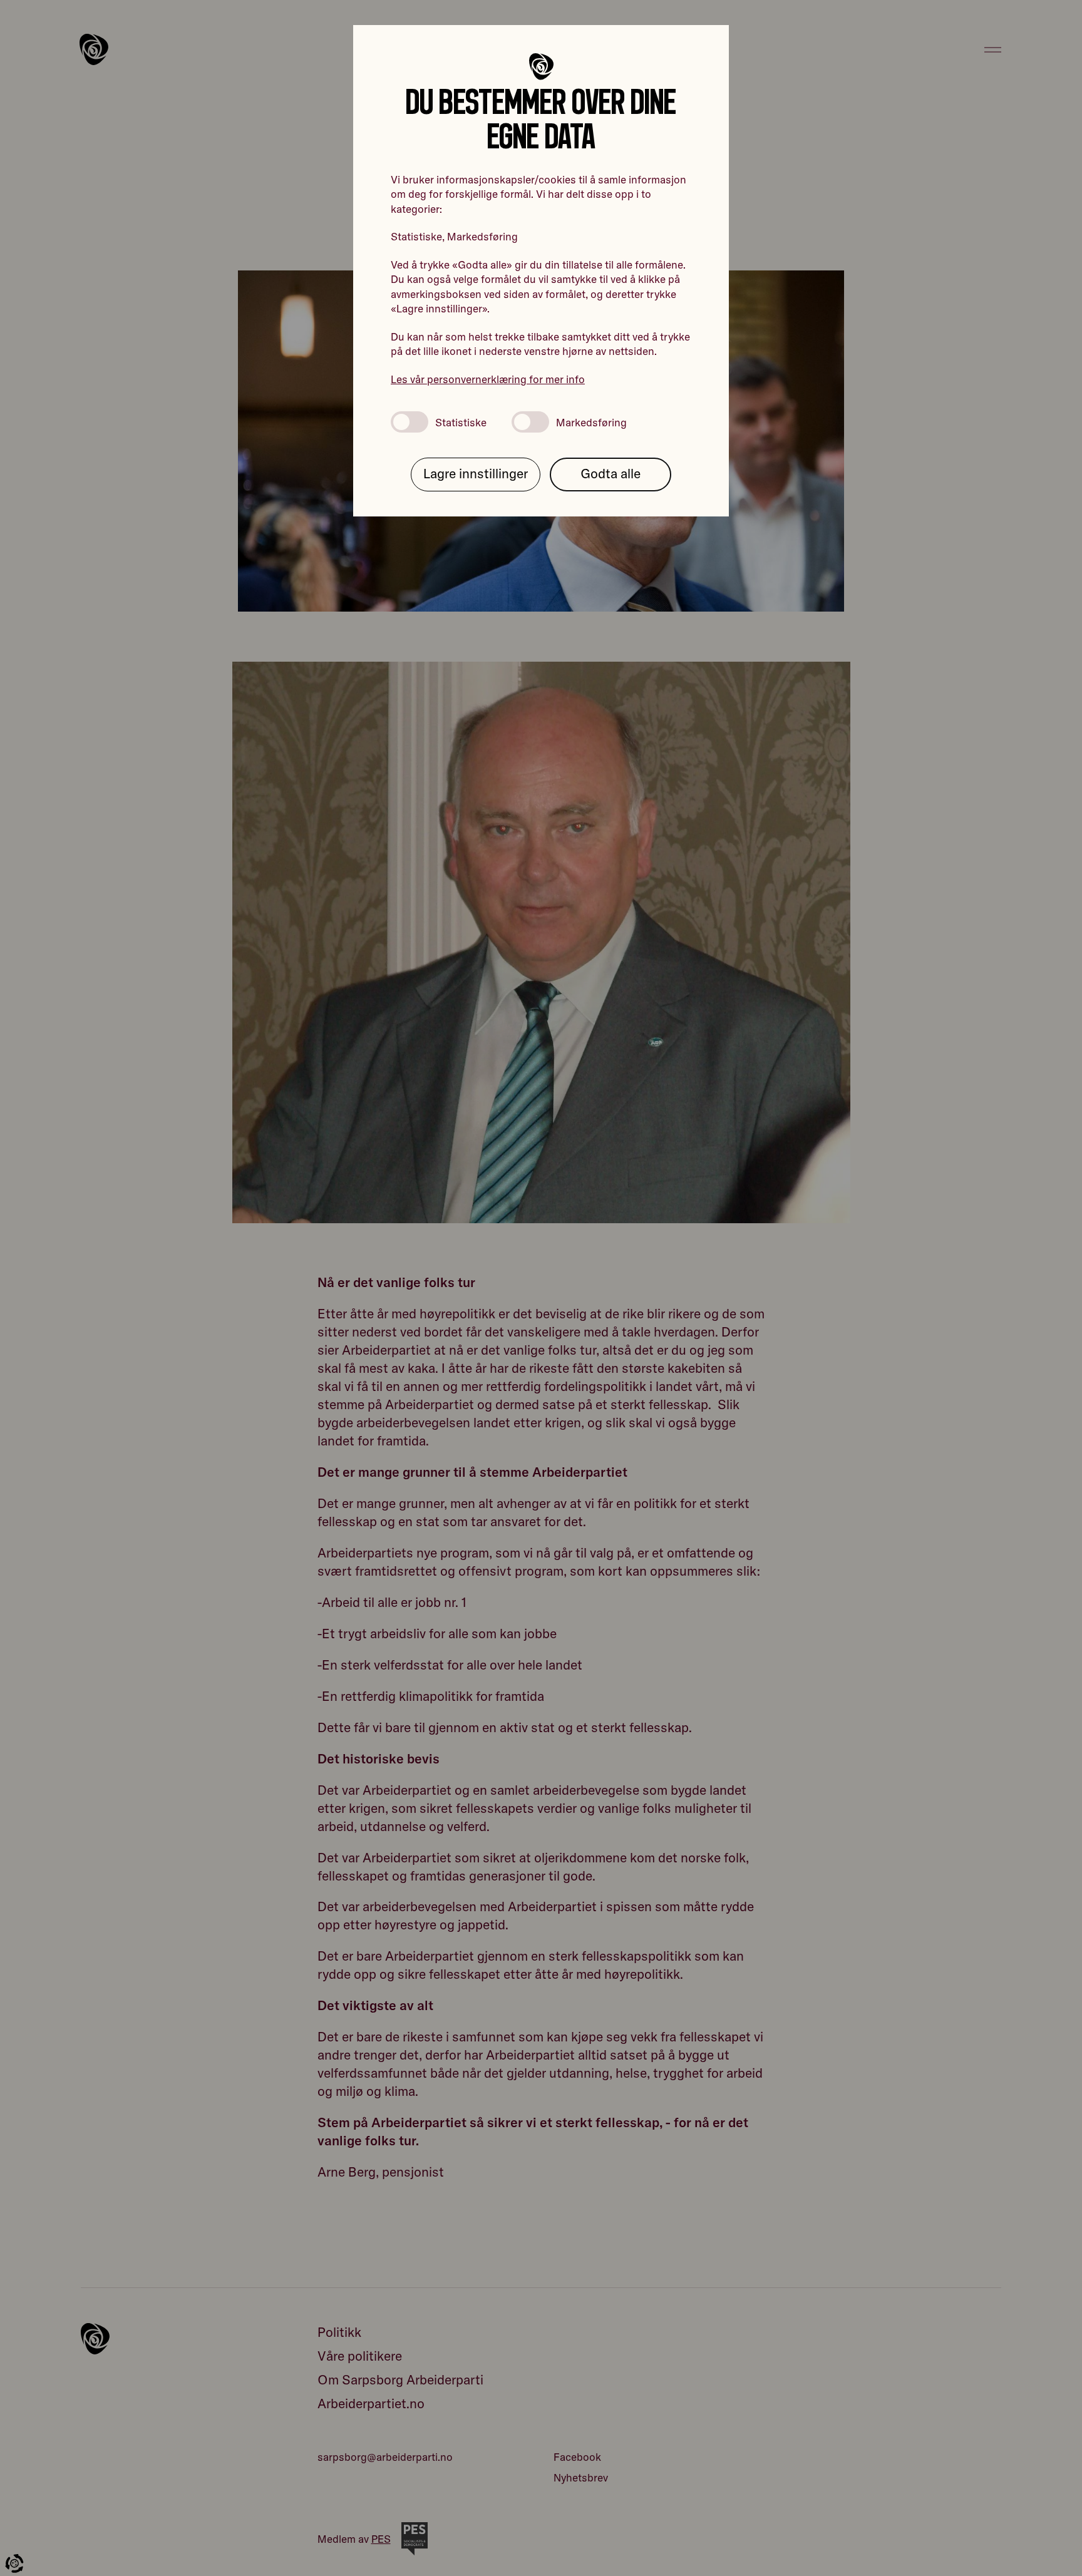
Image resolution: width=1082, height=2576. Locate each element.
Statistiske (461, 422)
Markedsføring (591, 422)
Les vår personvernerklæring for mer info (488, 379)
